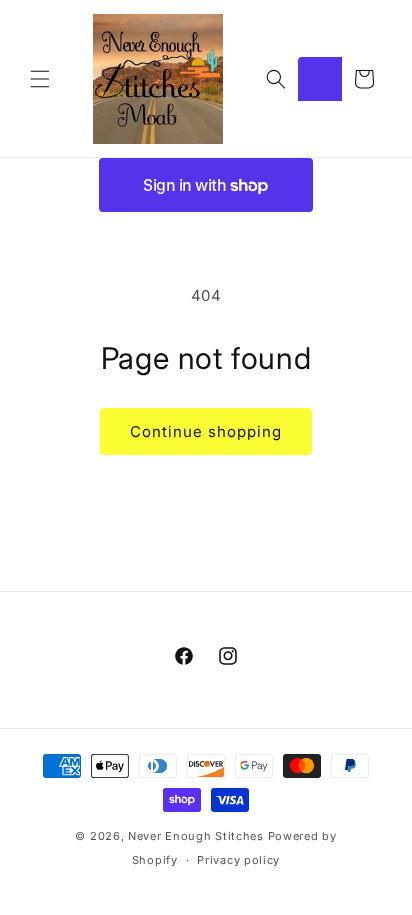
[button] (40, 79)
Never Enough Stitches (196, 836)
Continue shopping (206, 431)
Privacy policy (238, 860)
